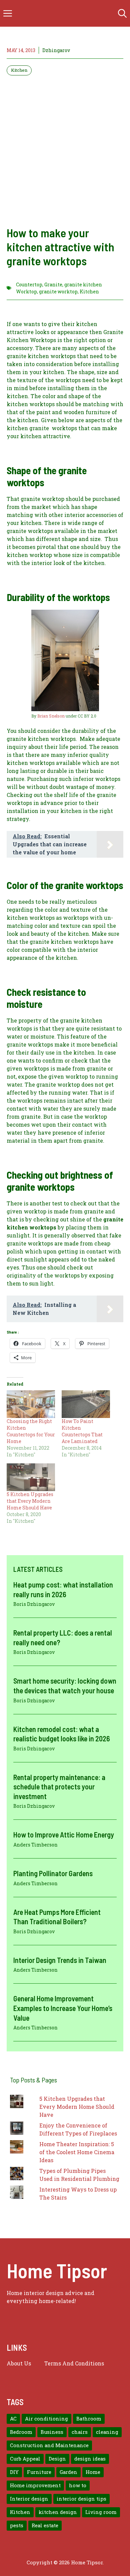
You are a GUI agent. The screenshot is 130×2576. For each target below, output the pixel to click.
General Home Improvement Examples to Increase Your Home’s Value (63, 2008)
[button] (122, 13)
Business (52, 2432)
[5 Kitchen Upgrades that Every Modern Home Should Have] (31, 1477)
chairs (80, 2432)
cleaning (107, 2432)
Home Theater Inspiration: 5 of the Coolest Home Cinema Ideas (77, 2152)
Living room (101, 2512)
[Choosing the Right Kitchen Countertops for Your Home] (31, 1404)
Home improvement (35, 2485)
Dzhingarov (56, 50)
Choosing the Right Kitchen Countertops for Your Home (31, 1431)
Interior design (29, 2499)
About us (19, 2363)
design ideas (90, 2459)
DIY (14, 2472)
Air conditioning (46, 2419)
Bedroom (21, 2432)
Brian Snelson (51, 716)
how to (78, 2485)
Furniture (39, 2472)
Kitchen (19, 70)
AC (13, 2419)
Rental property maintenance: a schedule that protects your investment (59, 1787)
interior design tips (81, 2499)
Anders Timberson (35, 1845)
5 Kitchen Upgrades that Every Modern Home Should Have (30, 1501)
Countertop (29, 284)
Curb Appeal (25, 2459)
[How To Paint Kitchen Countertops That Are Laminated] (86, 1404)
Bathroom (89, 2419)
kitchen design (58, 2512)
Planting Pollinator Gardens (53, 1873)
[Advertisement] (65, 151)
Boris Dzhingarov (34, 1604)
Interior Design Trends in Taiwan (60, 1960)
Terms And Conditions (74, 2363)
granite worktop (58, 292)
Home (93, 2472)
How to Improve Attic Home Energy (64, 1834)
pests (17, 2525)
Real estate (45, 2525)
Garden (68, 2472)
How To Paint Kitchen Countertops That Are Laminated (82, 1431)
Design (57, 2459)
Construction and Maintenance (49, 2445)
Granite (53, 284)
